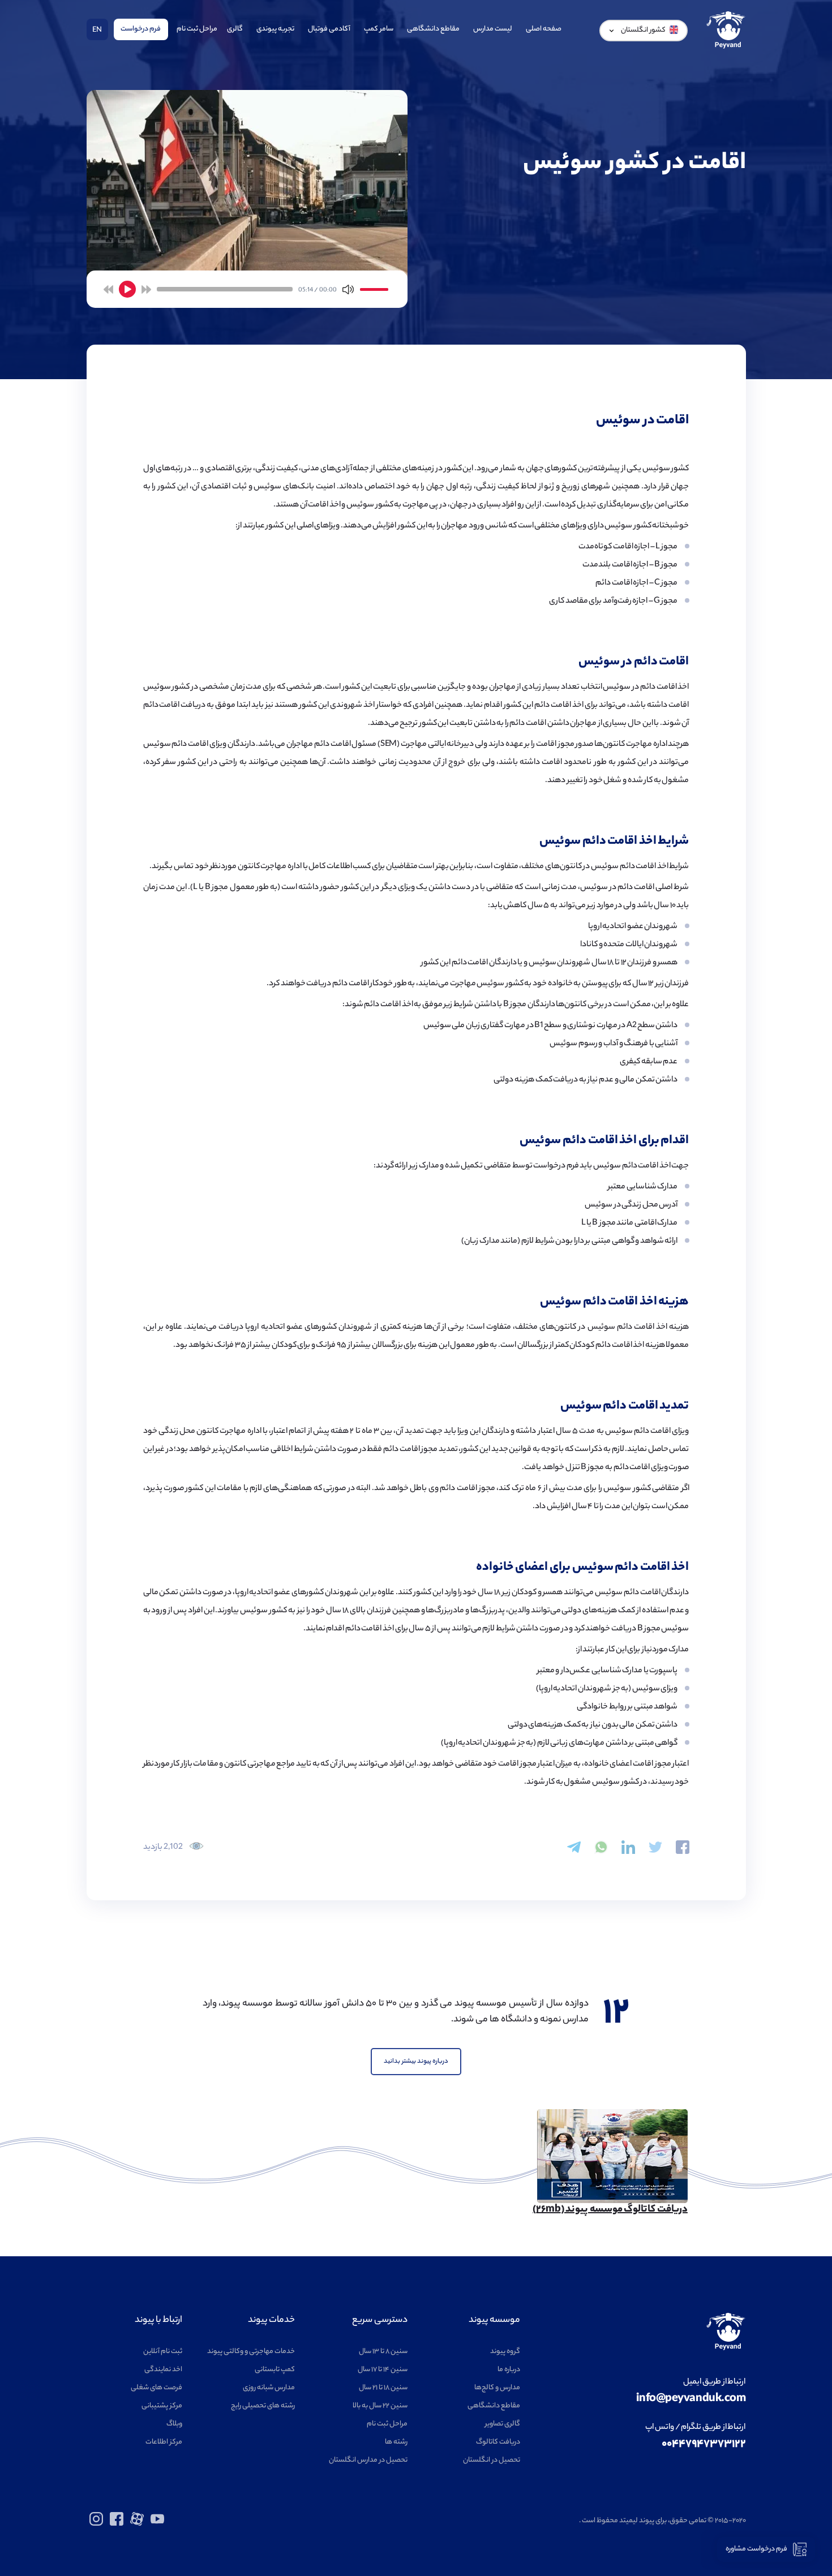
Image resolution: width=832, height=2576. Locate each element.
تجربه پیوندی (275, 29)
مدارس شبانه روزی (269, 2388)
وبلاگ (174, 2424)
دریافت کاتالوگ (498, 2442)
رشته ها (396, 2442)
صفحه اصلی (544, 29)
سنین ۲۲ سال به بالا (380, 2406)
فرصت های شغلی (156, 2388)
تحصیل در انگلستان (492, 2460)
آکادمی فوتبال (329, 29)
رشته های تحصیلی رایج (263, 2406)
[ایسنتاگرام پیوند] (96, 2524)
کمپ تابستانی (275, 2370)
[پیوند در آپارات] (137, 2524)
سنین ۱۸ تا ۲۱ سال (383, 2388)
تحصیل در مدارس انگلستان (368, 2460)
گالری (235, 29)
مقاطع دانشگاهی (433, 29)
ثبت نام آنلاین (163, 2352)
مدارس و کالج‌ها (497, 2388)
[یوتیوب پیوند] (157, 2524)
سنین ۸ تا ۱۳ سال (383, 2352)
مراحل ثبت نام (197, 29)
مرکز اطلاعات (164, 2442)
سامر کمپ (379, 29)
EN (97, 30)
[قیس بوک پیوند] (117, 2524)
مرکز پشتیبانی (162, 2406)
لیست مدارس (493, 29)
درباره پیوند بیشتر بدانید (416, 2062)
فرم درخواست (141, 29)
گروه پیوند (505, 2352)
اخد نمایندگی (163, 2370)
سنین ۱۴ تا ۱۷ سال (383, 2370)
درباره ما (509, 2370)
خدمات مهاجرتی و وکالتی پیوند (251, 2352)
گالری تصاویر (503, 2424)
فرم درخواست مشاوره (756, 2549)
